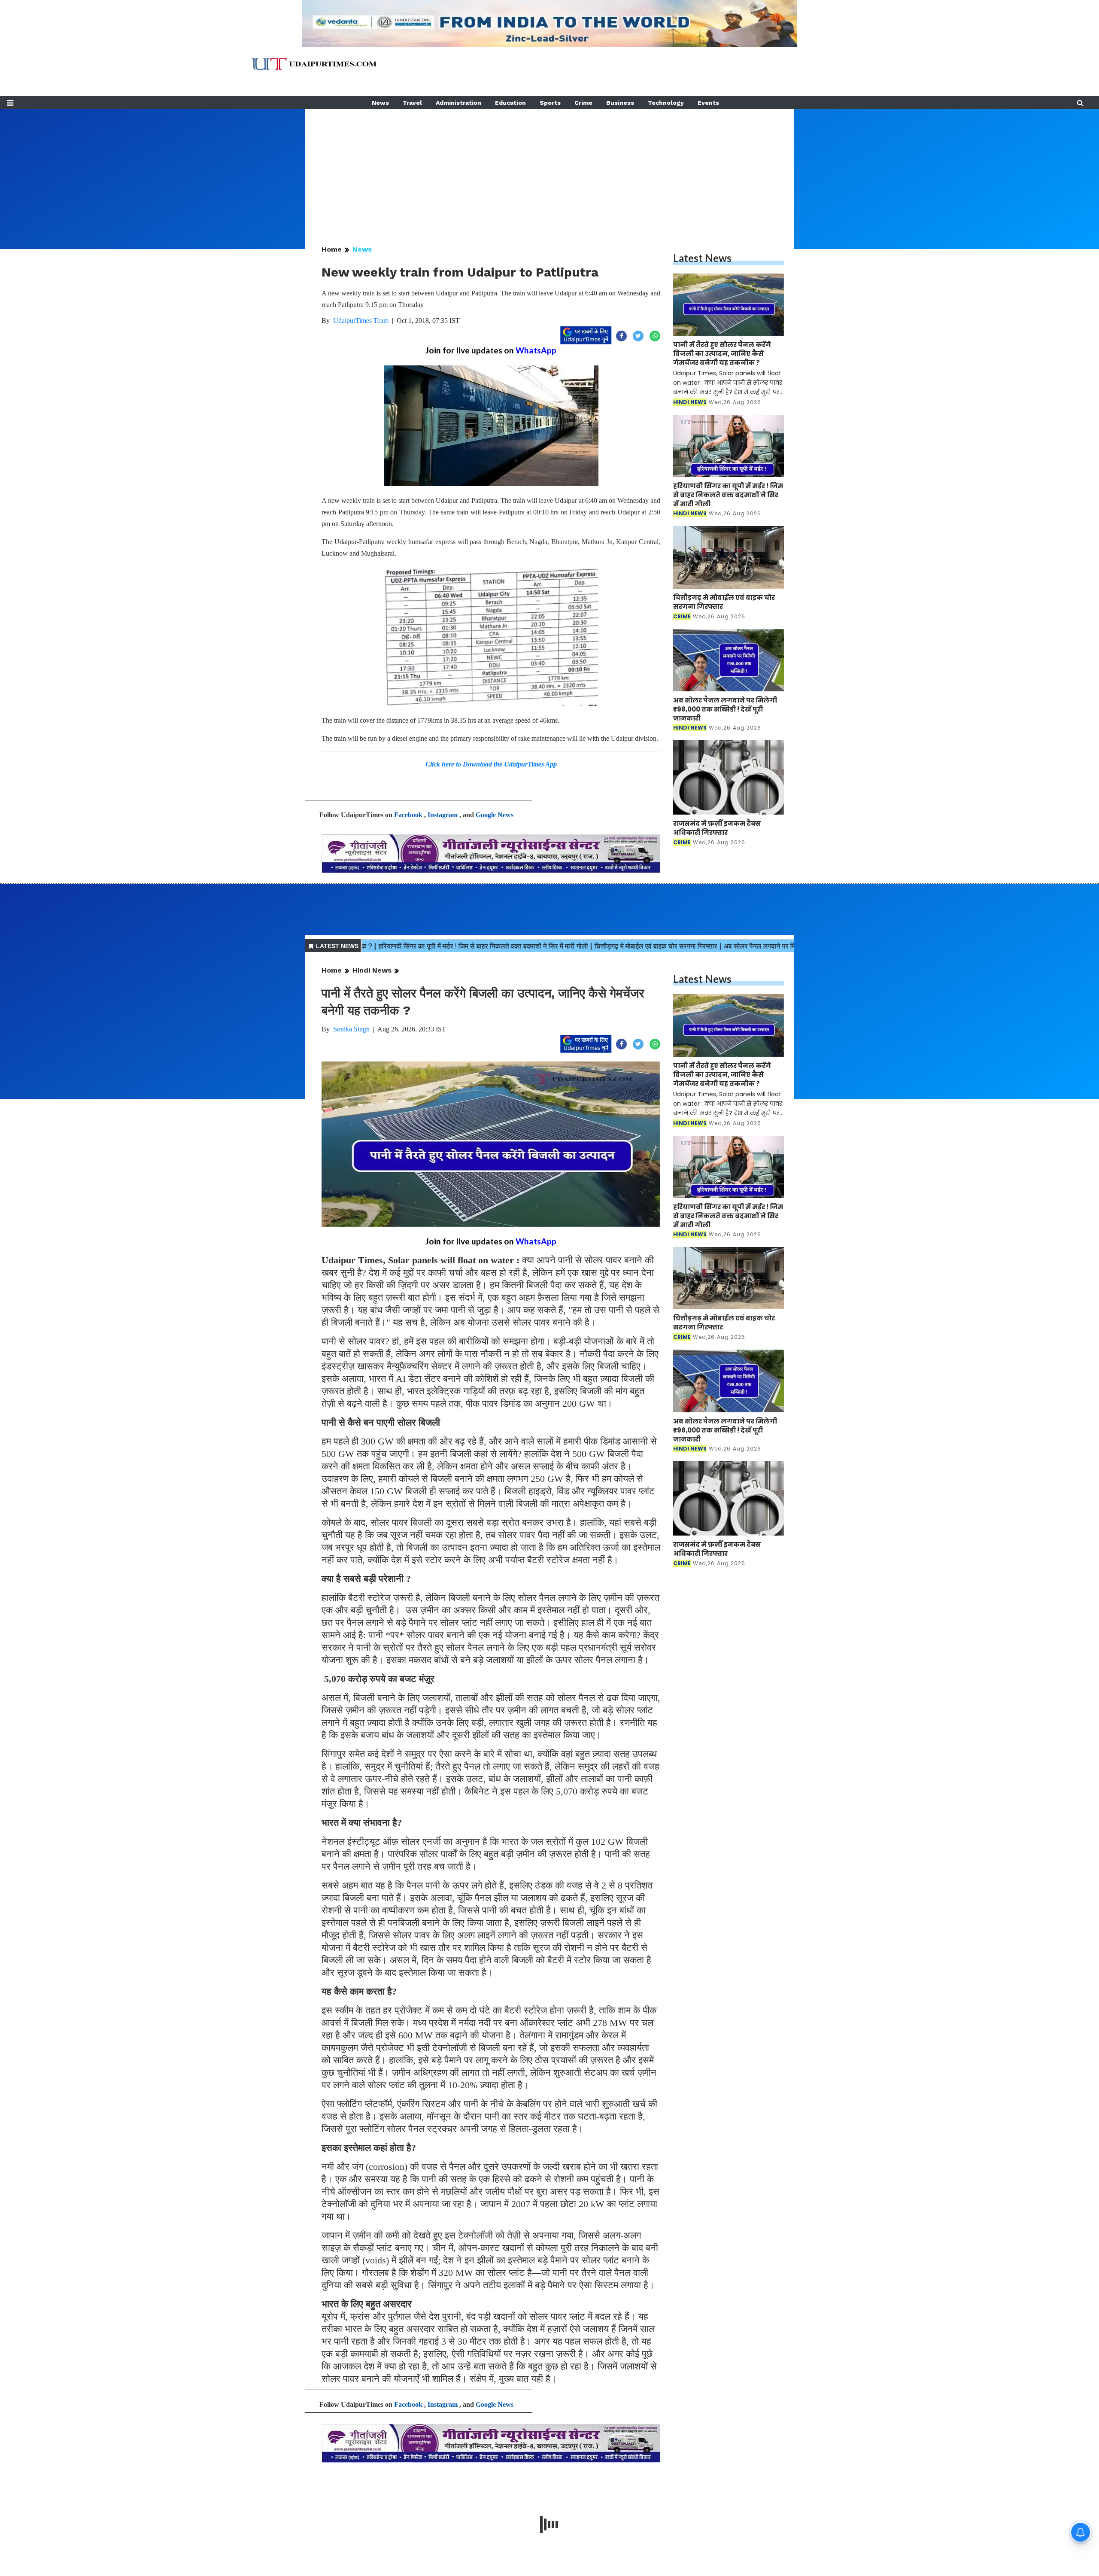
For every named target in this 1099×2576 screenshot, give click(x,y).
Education (510, 103)
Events (708, 103)
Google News (495, 815)
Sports (550, 103)
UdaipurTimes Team (361, 321)
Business (620, 103)
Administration (458, 103)
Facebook (408, 815)
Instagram (443, 815)
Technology (666, 103)
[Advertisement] (549, 169)
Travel (412, 103)
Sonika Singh (351, 1029)
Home (332, 249)
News (380, 103)
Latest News (702, 258)
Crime (583, 103)
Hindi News (372, 970)
